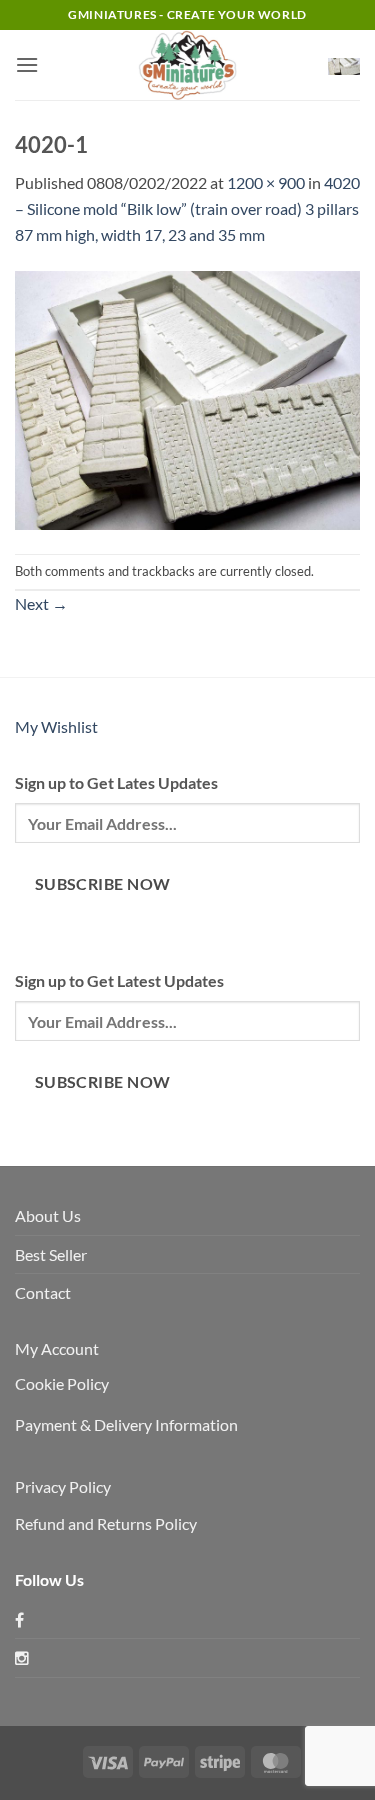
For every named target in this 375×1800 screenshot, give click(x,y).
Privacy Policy (63, 1486)
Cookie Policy (62, 1383)
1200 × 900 (266, 182)
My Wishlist (56, 726)
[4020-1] (187, 398)
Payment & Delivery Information (126, 1424)
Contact (43, 1292)
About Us (48, 1215)
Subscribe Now (103, 884)
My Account (57, 1348)
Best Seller (51, 1254)
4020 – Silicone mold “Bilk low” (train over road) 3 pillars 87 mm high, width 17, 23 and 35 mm (187, 208)
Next (41, 603)
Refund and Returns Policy (106, 1523)
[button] (27, 64)
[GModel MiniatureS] (188, 65)
